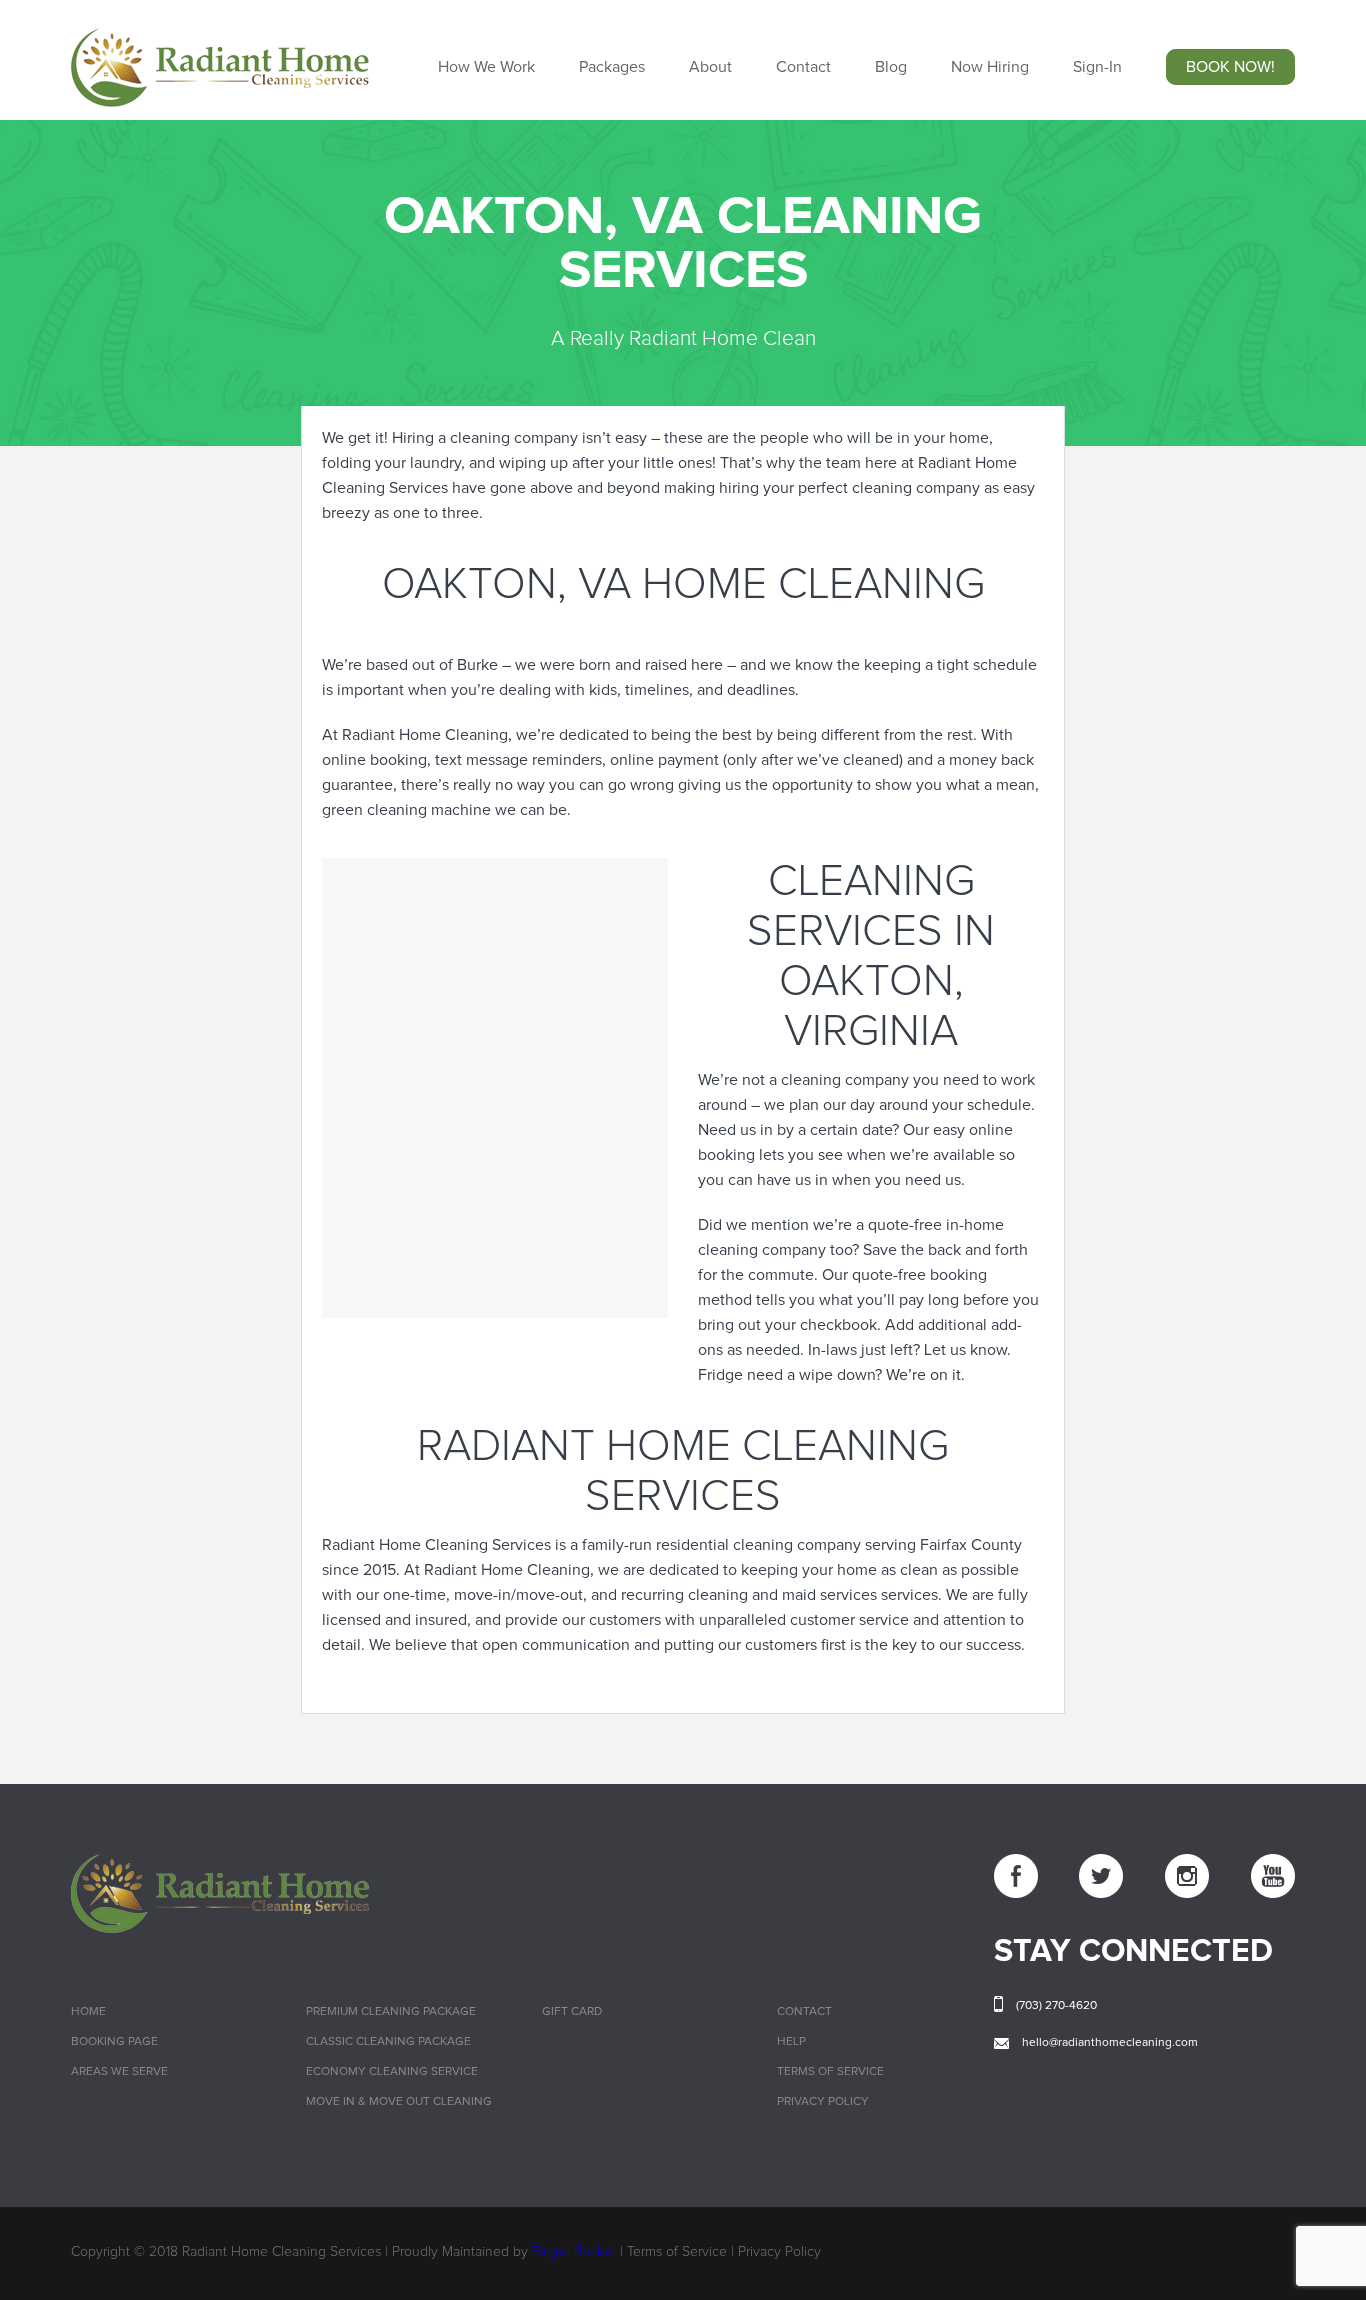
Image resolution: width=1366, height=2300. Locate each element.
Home (88, 2012)
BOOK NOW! (1230, 67)
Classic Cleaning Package (388, 2042)
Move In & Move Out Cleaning (399, 2102)
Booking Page (114, 2042)
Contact (803, 67)
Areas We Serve (119, 2072)
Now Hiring (990, 67)
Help (791, 2042)
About (710, 67)
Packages (612, 67)
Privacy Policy (823, 2102)
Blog (891, 67)
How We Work (486, 67)
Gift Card (572, 2012)
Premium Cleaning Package (391, 2012)
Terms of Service (830, 2072)
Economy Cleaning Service (392, 2072)
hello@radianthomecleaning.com (1110, 2043)
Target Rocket (574, 2252)
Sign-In (1097, 67)
